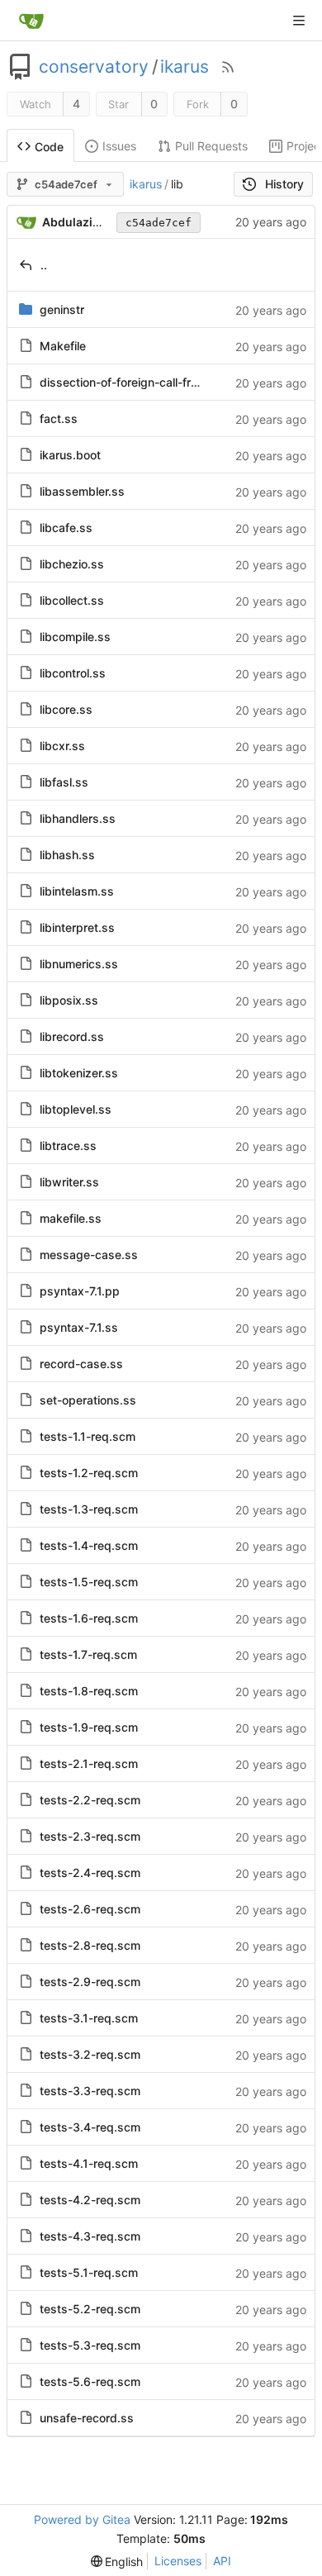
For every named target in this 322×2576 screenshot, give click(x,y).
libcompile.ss (75, 637)
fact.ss (59, 418)
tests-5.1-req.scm (89, 2272)
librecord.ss (72, 1036)
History (284, 184)
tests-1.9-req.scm (89, 1727)
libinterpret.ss (77, 927)
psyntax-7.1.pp (80, 1291)
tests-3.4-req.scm (90, 2127)
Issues (119, 146)
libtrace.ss (68, 1145)
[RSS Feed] (228, 67)
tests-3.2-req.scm (90, 2054)
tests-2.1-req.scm (89, 1763)
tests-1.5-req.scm (89, 1582)
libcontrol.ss (73, 673)
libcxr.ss (62, 746)
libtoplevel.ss (76, 1109)
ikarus (185, 67)
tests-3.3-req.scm (90, 2091)
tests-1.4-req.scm (89, 1545)
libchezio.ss (72, 564)
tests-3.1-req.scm (89, 2018)
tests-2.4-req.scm (90, 1873)
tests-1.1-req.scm (88, 1436)
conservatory (94, 67)
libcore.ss (66, 709)
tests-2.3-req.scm (90, 1836)
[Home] (31, 21)
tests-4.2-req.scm (90, 2200)
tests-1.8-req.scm (89, 1691)
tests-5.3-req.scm (90, 2345)
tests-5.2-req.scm (90, 2309)
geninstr (62, 309)
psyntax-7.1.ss (79, 1327)
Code (49, 147)
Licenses (178, 2561)
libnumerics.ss (79, 964)
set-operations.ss (88, 1400)
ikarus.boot (70, 455)
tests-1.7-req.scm (88, 1654)
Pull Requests (211, 146)
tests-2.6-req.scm (90, 1909)
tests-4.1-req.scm (89, 2163)
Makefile (63, 346)
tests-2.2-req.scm (90, 1800)
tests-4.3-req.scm (90, 2236)
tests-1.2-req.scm (89, 1473)
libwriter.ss (69, 1182)
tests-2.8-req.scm (90, 1945)
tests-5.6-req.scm (90, 2381)
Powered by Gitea (82, 2519)
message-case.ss (89, 1255)
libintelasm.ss (77, 891)
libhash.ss (67, 855)
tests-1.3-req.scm (89, 1509)
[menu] (117, 2562)
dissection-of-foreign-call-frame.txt (136, 382)
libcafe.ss (66, 528)
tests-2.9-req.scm (90, 1982)
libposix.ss (69, 1000)
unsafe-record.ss (87, 2418)
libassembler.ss (82, 491)
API (222, 2561)
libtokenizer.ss (79, 1073)
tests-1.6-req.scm (89, 1618)
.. (44, 265)
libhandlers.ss (78, 818)
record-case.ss (81, 1364)
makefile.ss (71, 1218)
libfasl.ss (64, 782)
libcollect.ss (72, 600)
